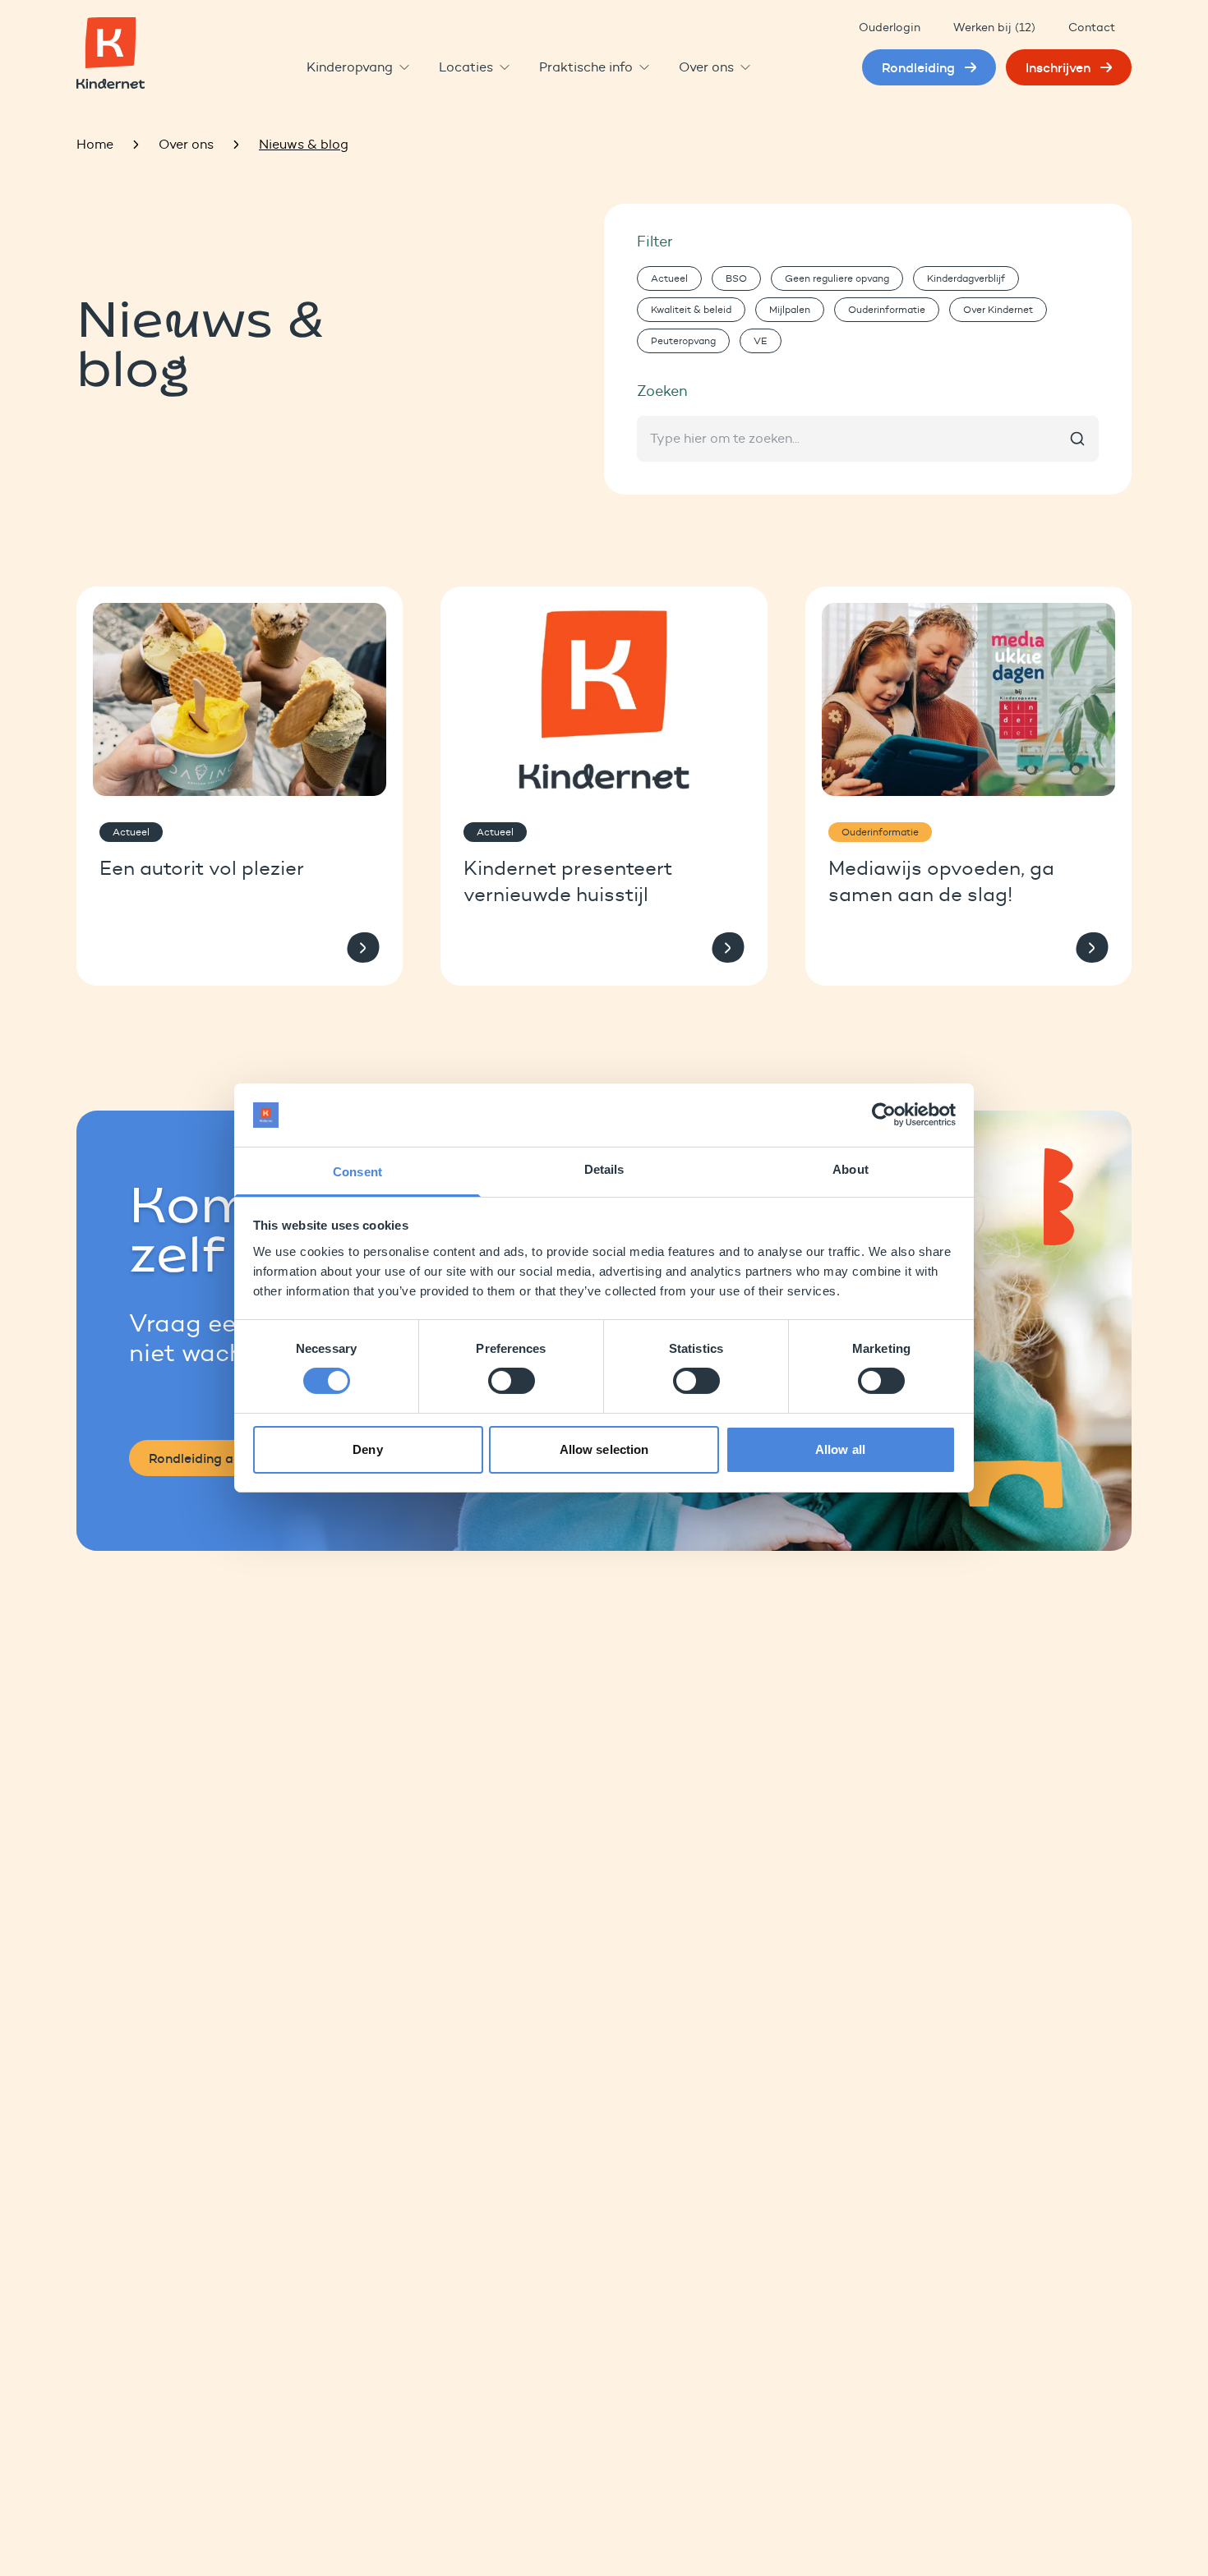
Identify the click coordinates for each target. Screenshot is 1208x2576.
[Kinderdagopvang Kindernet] (111, 53)
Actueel (669, 278)
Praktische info (586, 67)
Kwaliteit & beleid (691, 309)
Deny (367, 1449)
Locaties (466, 67)
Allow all (840, 1449)
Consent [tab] (357, 1172)
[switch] (512, 1381)
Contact (1092, 28)
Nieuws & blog (304, 144)
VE (761, 340)
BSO (736, 278)
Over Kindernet (998, 309)
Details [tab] (604, 1169)
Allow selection (604, 1449)
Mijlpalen (790, 309)
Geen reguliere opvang (837, 278)
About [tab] (851, 1169)
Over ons (706, 67)
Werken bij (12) (994, 28)
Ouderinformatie (887, 309)
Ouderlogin (890, 28)
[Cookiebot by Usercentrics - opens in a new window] (884, 1115)
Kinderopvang (350, 67)
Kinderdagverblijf (966, 278)
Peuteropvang (683, 340)
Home (95, 144)
